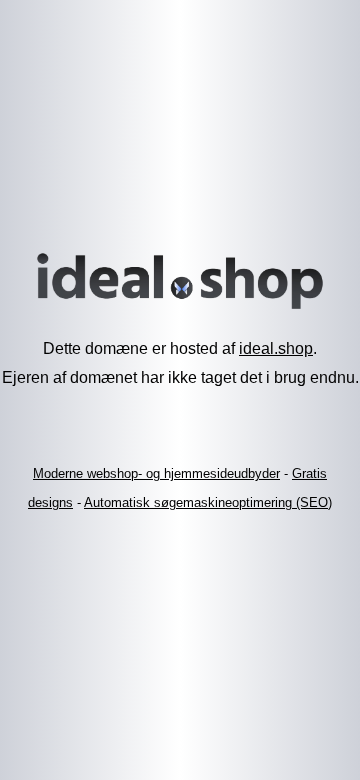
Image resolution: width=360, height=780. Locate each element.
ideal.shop (276, 348)
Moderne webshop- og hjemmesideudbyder (156, 473)
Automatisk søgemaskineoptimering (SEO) (208, 502)
